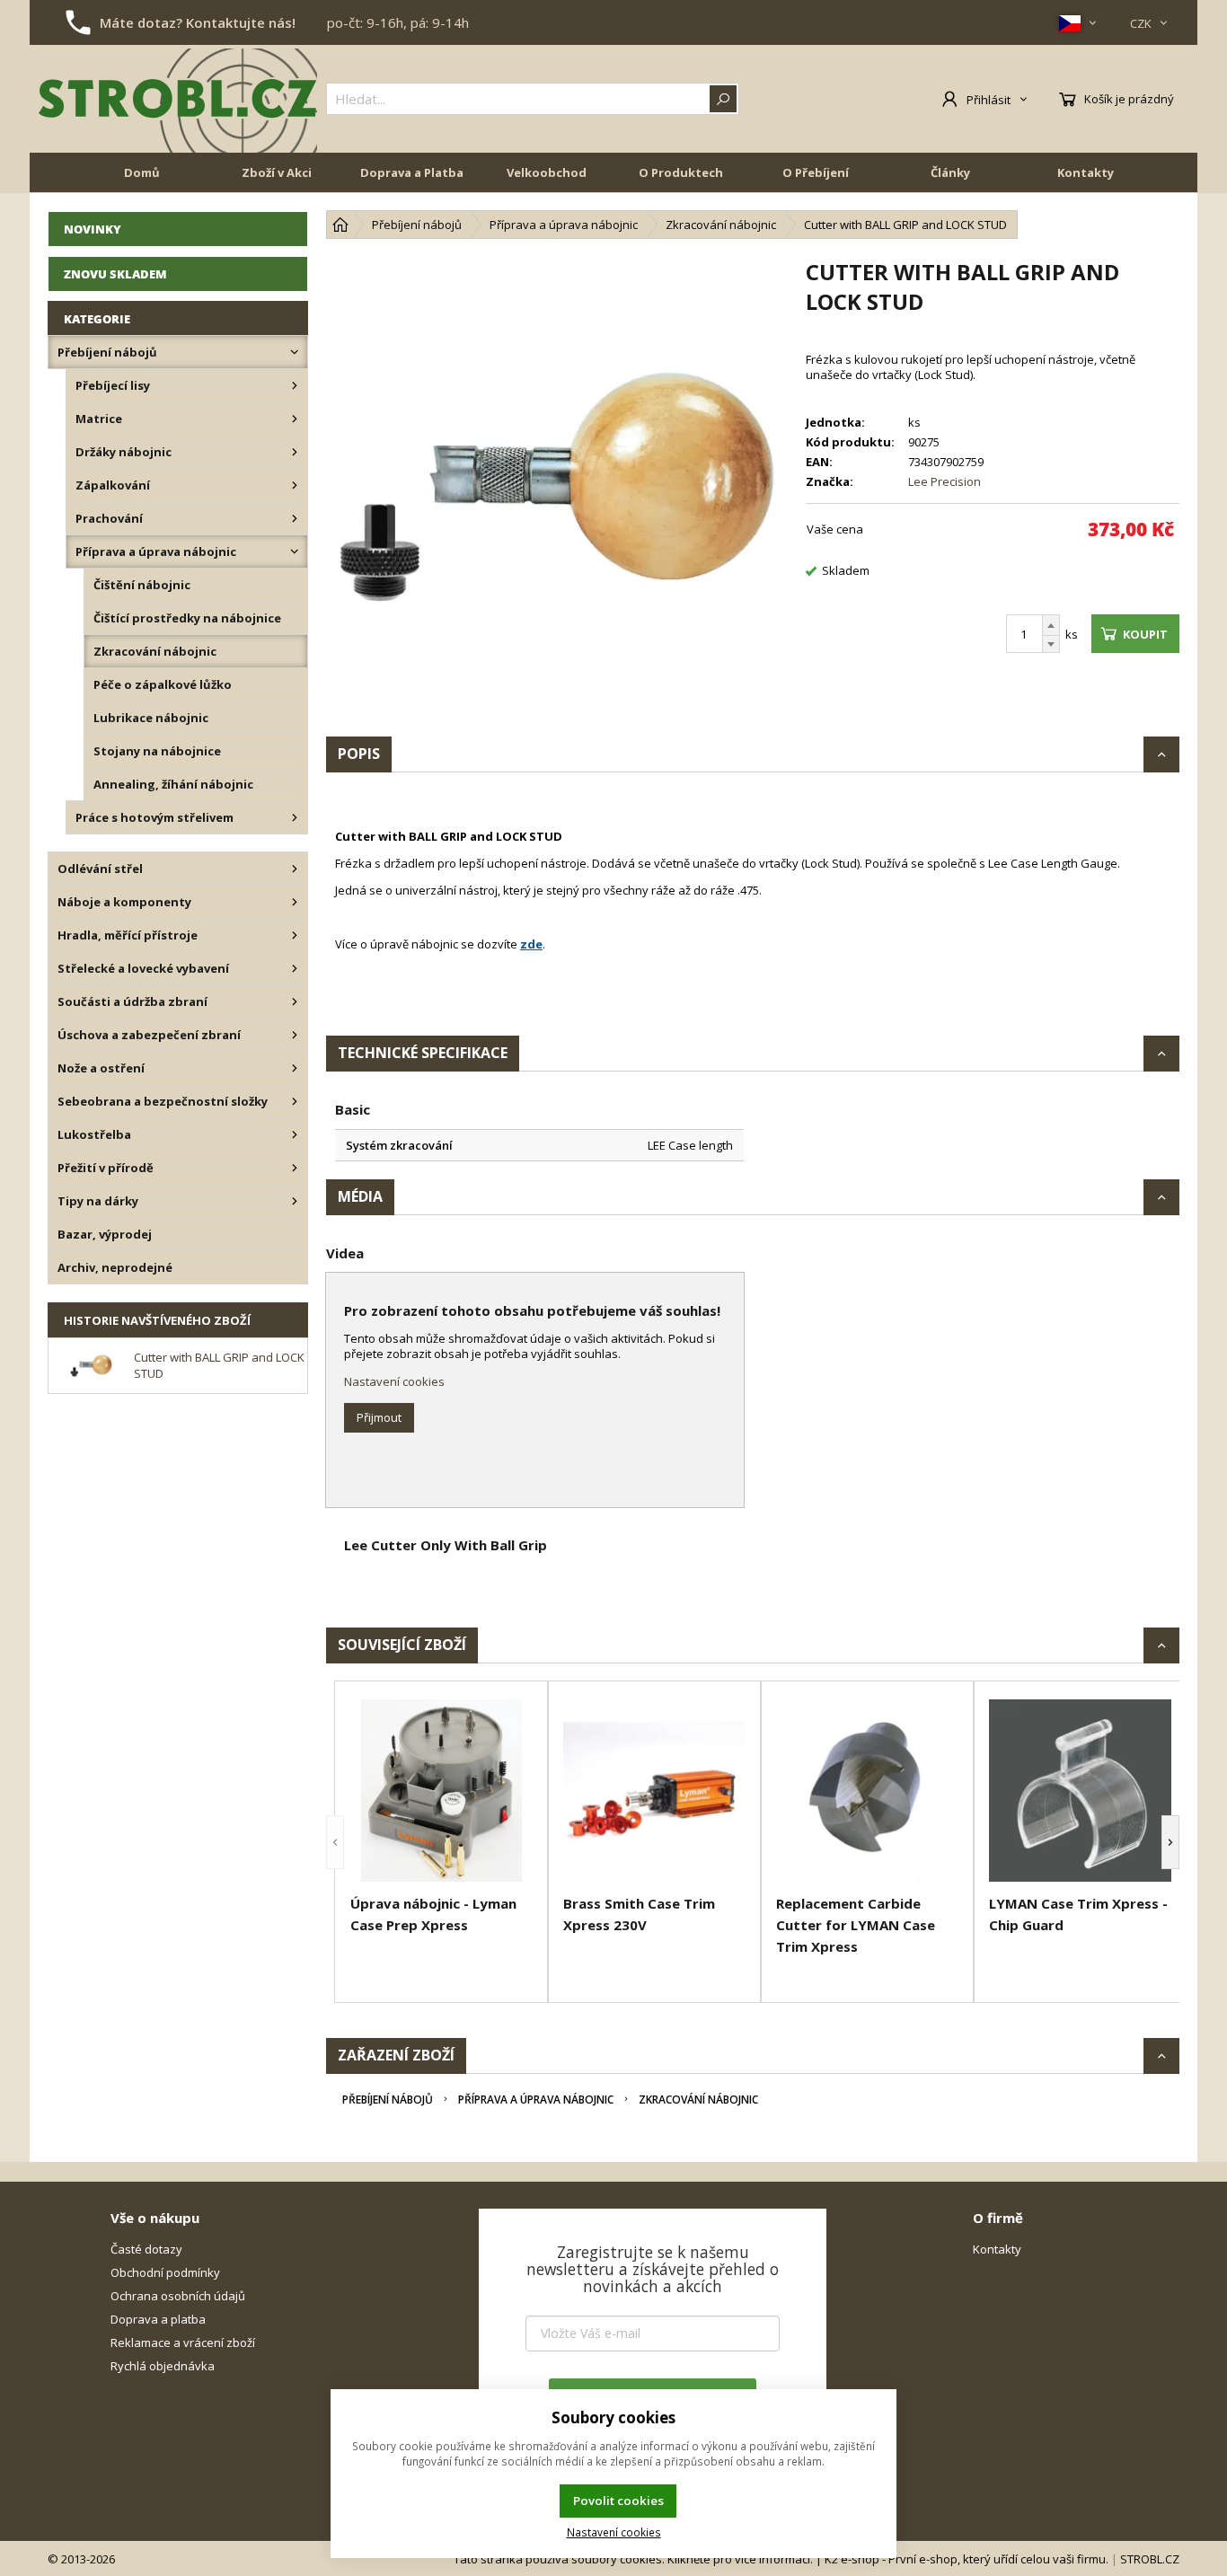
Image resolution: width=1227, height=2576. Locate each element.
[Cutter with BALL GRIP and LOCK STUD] (557, 488)
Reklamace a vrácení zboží (183, 2342)
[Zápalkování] (295, 485)
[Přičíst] (1051, 625)
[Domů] (340, 225)
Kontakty (1086, 172)
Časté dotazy (146, 2249)
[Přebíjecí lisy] (295, 385)
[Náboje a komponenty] (295, 902)
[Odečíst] (1051, 644)
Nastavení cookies (394, 1381)
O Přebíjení (816, 172)
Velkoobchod (547, 172)
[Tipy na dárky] (295, 1201)
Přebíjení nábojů (388, 2100)
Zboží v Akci (277, 172)
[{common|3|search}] (723, 99)
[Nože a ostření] (295, 1068)
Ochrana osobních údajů (178, 2296)
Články (950, 172)
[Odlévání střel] (295, 869)
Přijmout (379, 1417)
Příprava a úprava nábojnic (536, 2100)
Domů (142, 172)
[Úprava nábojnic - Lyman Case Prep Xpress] (441, 1791)
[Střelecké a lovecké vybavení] (295, 968)
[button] (335, 1842)
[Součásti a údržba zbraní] (295, 1001)
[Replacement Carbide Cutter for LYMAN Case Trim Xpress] (867, 1791)
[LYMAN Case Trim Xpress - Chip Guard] (1080, 1791)
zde (531, 944)
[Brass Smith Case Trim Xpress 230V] (654, 1791)
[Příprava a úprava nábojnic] (295, 551)
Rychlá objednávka (163, 2366)
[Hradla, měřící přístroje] (295, 935)
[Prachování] (295, 518)
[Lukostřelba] (295, 1134)
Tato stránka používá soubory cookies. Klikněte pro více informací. (633, 2559)
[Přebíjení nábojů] (295, 352)
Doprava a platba (158, 2319)
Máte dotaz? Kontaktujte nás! (198, 22)
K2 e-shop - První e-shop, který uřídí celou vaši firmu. (967, 2559)
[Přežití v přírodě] (295, 1168)
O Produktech (681, 172)
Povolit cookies (618, 2501)
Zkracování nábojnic (698, 2100)
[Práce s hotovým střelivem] (295, 817)
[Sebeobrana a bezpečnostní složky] (295, 1101)
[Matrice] (295, 419)
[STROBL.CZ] (178, 99)
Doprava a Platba (412, 172)
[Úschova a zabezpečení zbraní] (295, 1035)
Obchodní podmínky (165, 2272)
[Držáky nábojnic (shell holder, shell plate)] (295, 452)
